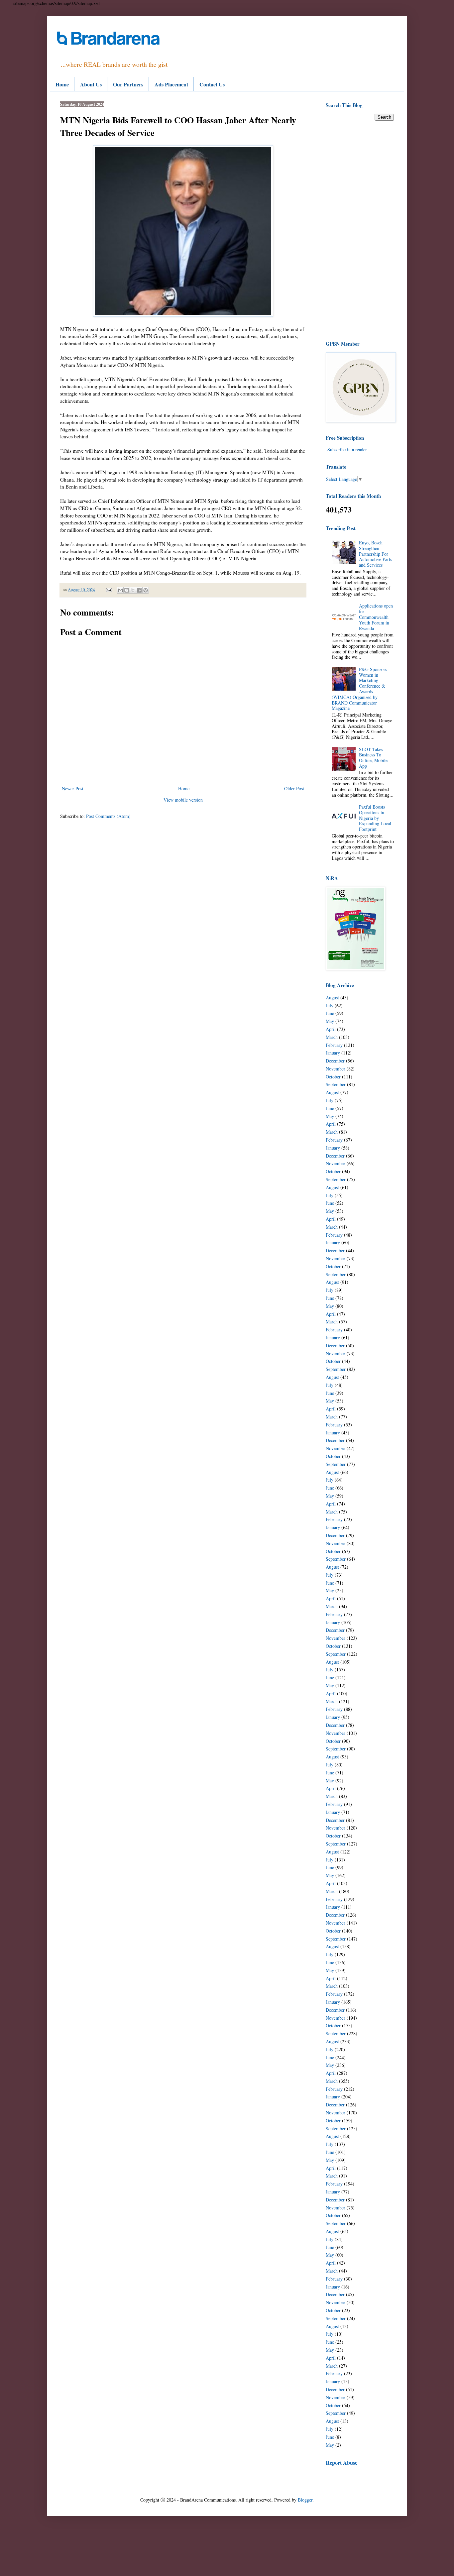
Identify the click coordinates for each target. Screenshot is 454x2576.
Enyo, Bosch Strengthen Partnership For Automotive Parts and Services (375, 554)
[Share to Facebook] (139, 590)
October (333, 1077)
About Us (91, 84)
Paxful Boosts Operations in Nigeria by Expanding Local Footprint (375, 818)
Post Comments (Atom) (108, 816)
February (334, 1045)
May (330, 1021)
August (332, 998)
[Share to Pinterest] (146, 590)
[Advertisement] (360, 230)
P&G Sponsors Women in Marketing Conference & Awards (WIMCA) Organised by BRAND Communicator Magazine (359, 689)
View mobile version (183, 800)
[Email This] (120, 590)
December (335, 1061)
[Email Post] (109, 590)
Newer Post (73, 788)
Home (62, 84)
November (336, 1069)
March (332, 1037)
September (336, 1084)
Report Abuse (341, 2463)
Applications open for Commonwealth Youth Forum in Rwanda (376, 617)
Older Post (294, 788)
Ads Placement (171, 84)
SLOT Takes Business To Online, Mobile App (373, 758)
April (331, 1029)
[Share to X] (133, 590)
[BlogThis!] (127, 590)
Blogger (305, 2500)
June (330, 1013)
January (333, 1053)
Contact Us (212, 84)
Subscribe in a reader (347, 449)
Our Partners (128, 84)
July (330, 1006)
